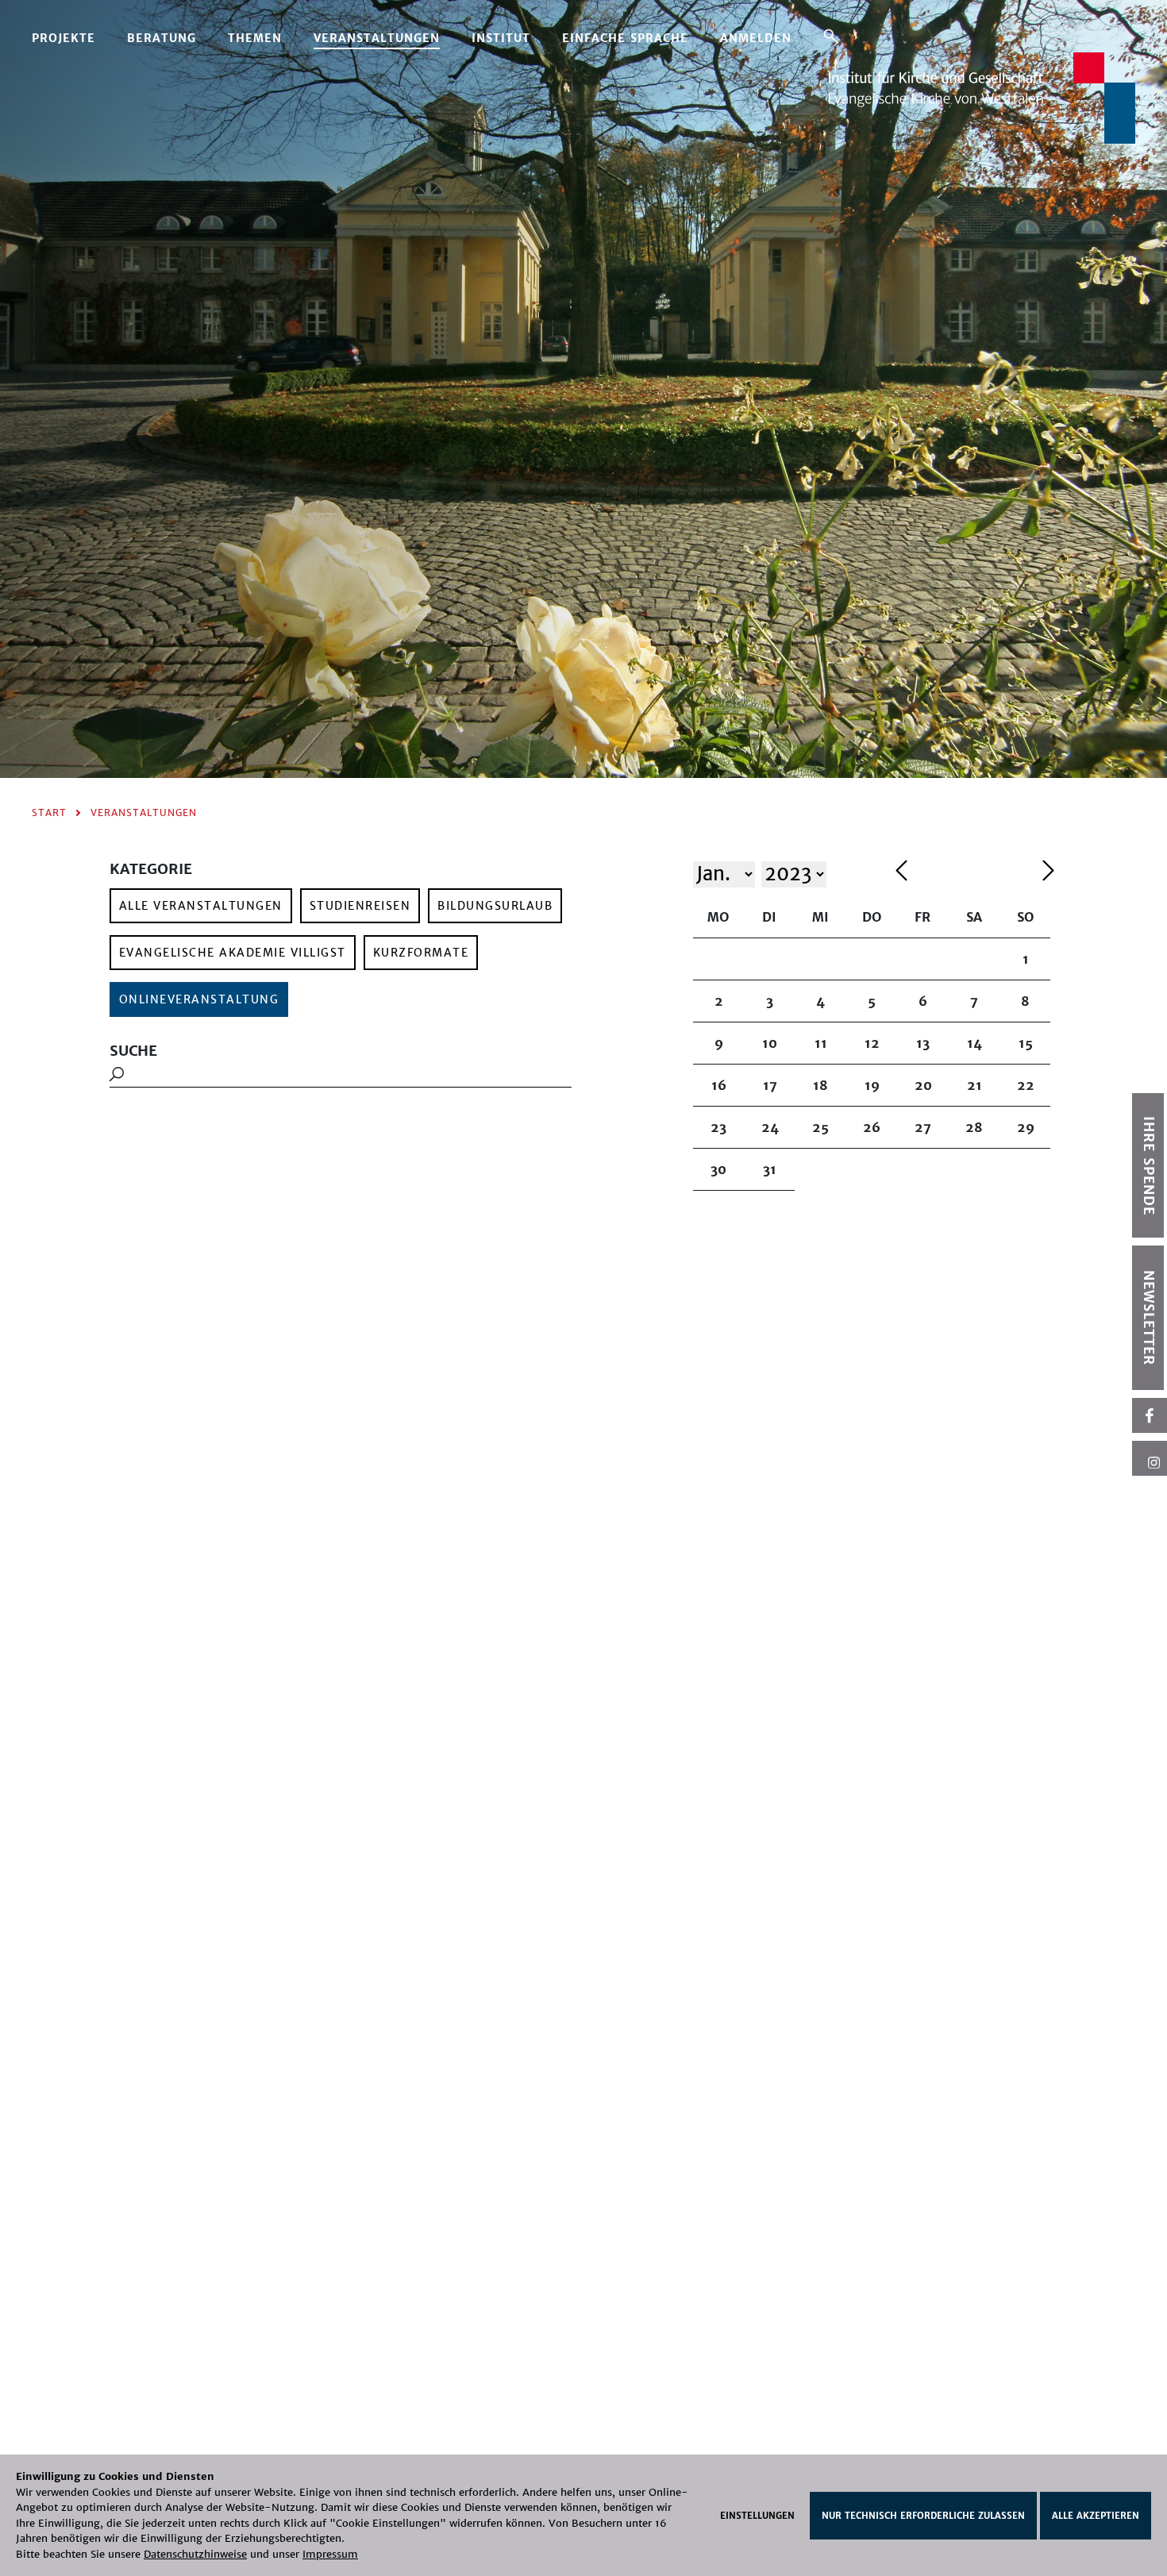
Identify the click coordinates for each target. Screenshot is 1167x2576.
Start (49, 812)
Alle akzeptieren (1096, 2516)
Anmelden (756, 38)
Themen (255, 38)
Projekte (64, 38)
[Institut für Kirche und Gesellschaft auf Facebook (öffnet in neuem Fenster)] (1150, 1415)
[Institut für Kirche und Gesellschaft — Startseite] (982, 96)
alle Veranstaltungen (201, 906)
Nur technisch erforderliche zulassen (923, 2516)
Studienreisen (360, 906)
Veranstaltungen (377, 38)
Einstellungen (757, 2516)
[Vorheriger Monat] (965, 873)
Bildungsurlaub (495, 906)
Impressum (330, 2554)
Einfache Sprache (625, 38)
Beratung (162, 38)
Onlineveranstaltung (199, 999)
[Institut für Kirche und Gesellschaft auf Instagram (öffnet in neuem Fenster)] (1150, 1458)
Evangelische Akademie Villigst (233, 953)
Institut (501, 38)
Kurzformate (421, 953)
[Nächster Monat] (1048, 873)
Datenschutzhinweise (195, 2554)
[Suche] (831, 36)
